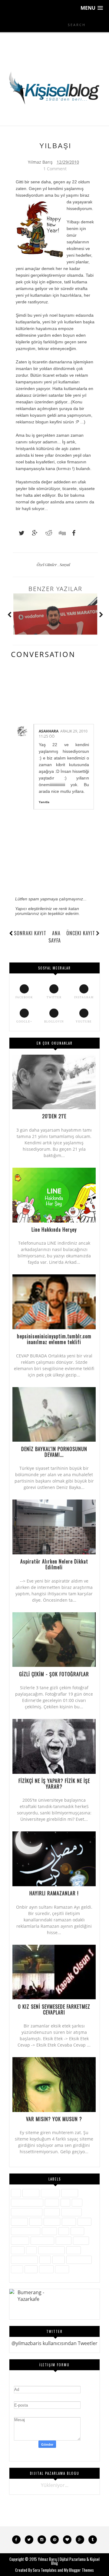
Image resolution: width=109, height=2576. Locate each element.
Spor (45, 2259)
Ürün (17, 2269)
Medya (49, 2231)
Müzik (77, 2231)
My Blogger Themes (79, 2570)
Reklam (81, 2240)
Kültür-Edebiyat (26, 2231)
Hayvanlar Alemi (27, 2212)
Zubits (62, 2269)
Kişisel (69, 2222)
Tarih (59, 2259)
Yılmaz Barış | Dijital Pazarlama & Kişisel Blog (69, 2561)
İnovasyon (71, 2212)
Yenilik (46, 2269)
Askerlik (31, 2193)
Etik (65, 2202)
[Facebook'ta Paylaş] (72, 533)
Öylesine (20, 2240)
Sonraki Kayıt (30, 933)
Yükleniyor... (55, 2485)
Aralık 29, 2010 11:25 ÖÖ (63, 734)
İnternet (19, 2222)
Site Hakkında (51, 2250)
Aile (16, 2193)
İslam (36, 2222)
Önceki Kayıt (81, 933)
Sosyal (65, 564)
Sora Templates (45, 2570)
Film (77, 2202)
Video (31, 2269)
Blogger (70, 2193)
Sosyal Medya (24, 2259)
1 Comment (55, 169)
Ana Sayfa (55, 937)
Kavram (52, 2222)
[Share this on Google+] (32, 533)
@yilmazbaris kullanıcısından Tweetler (54, 2343)
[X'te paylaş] (19, 533)
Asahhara (49, 731)
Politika (64, 2240)
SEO (31, 2250)
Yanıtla (44, 802)
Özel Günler (47, 564)
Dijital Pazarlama (27, 2202)
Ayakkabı (50, 2193)
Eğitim (52, 2202)
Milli (64, 2231)
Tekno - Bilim (79, 2259)
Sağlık (18, 2250)
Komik (84, 2222)
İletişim (52, 2212)
